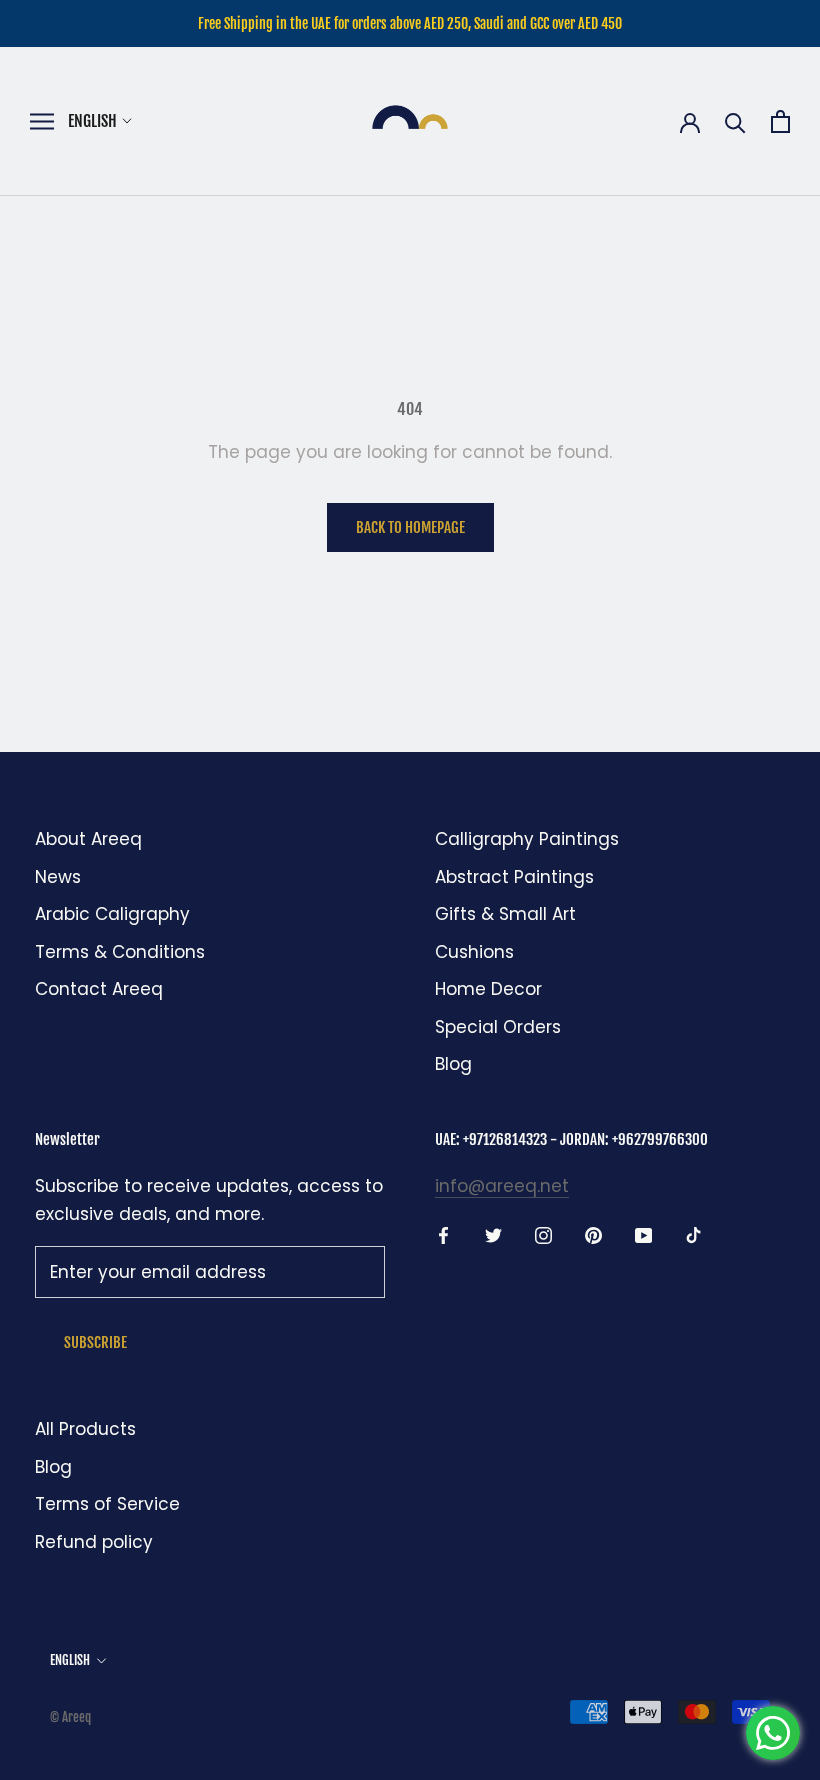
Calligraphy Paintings (527, 839)
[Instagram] (543, 1234)
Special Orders (498, 1027)
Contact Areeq (99, 989)
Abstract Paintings (514, 877)
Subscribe (95, 1342)
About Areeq (88, 839)
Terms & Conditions (120, 952)
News (58, 877)
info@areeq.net (502, 1186)
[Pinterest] (593, 1234)
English (92, 121)
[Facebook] (443, 1234)
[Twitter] (493, 1234)
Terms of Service (107, 1504)
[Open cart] (780, 121)
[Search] (735, 121)
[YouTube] (643, 1234)
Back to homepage (410, 527)
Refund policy (94, 1542)
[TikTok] (693, 1234)
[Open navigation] (42, 121)
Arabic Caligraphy (112, 914)
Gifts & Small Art (505, 914)
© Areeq (70, 1717)
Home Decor (488, 989)
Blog (453, 1064)
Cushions (474, 952)
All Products (85, 1429)
